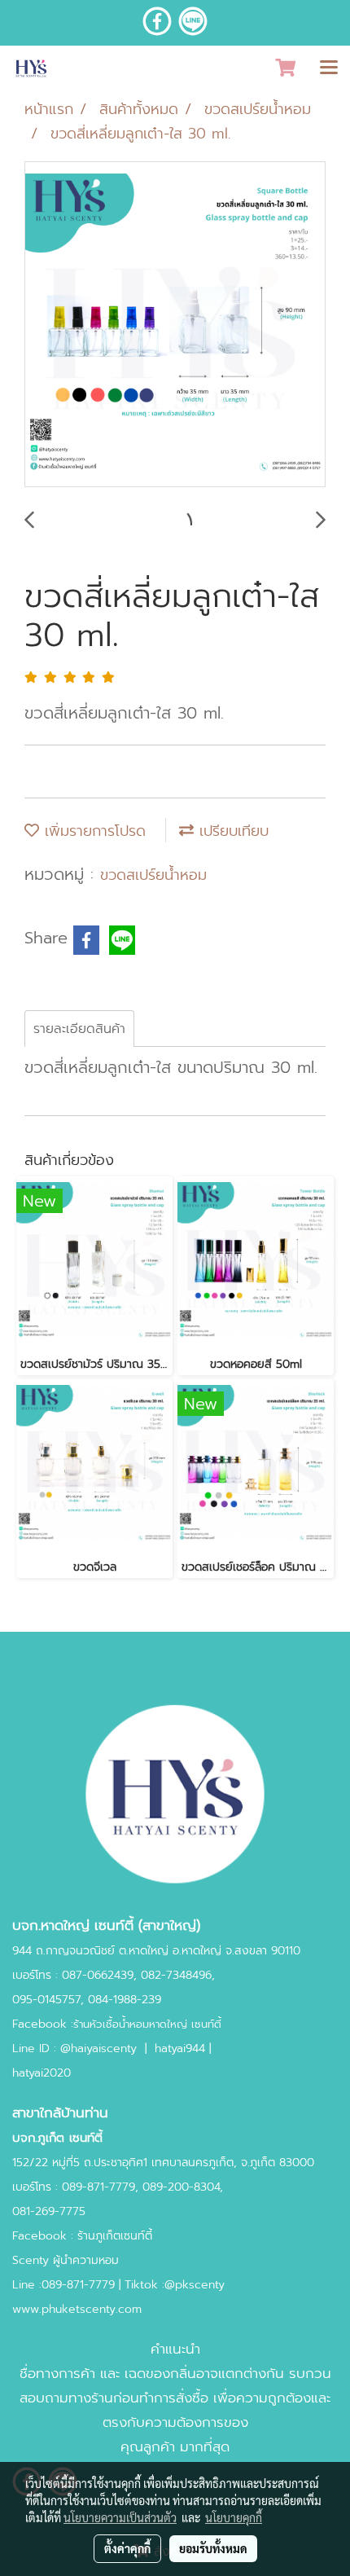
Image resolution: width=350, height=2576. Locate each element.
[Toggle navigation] (329, 68)
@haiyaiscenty (98, 2048)
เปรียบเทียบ (231, 831)
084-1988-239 (125, 2000)
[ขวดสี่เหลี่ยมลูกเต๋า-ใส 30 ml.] (175, 325)
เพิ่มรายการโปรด (92, 831)
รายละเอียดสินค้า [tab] (79, 1029)
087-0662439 (98, 1975)
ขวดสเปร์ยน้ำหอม (153, 875)
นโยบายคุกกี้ (234, 2517)
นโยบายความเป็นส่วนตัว (120, 2517)
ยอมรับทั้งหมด (213, 2548)
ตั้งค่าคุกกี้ (127, 2548)
